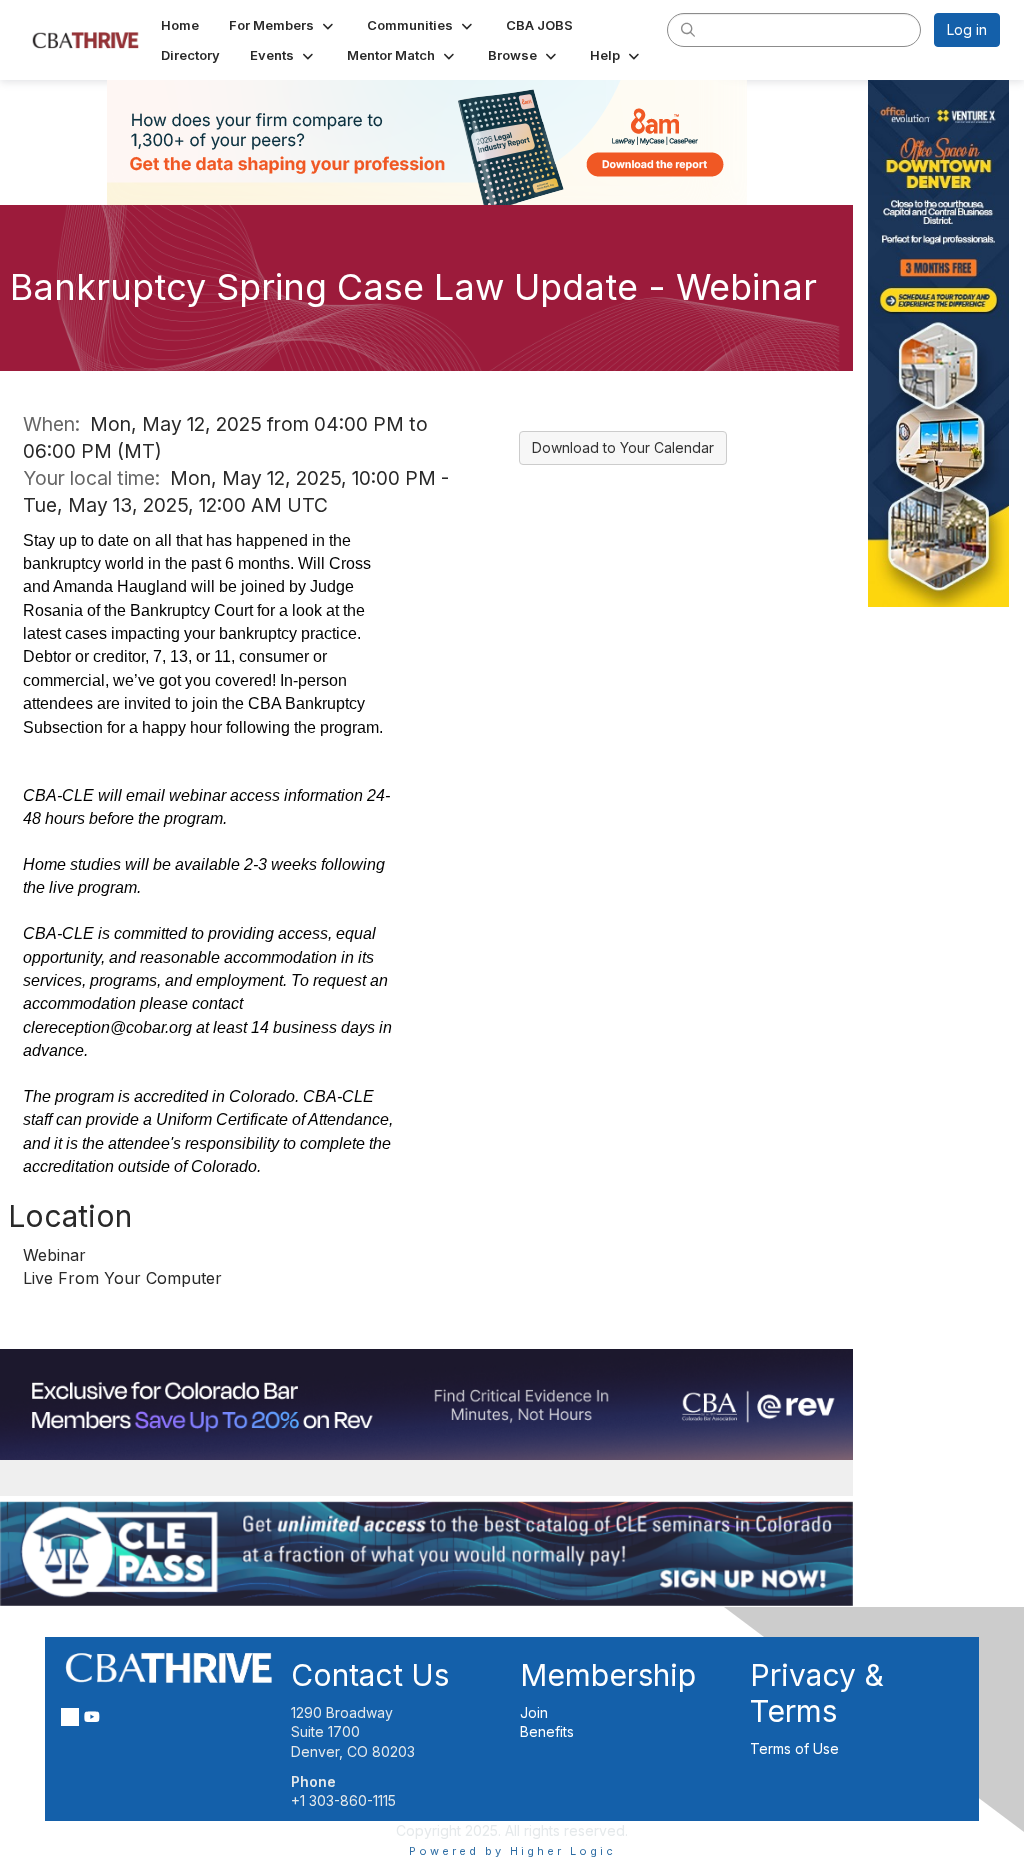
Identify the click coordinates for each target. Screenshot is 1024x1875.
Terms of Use (794, 1748)
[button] (283, 25)
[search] (688, 29)
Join (534, 1712)
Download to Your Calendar (623, 447)
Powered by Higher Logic (512, 1851)
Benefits (547, 1731)
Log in (967, 29)
